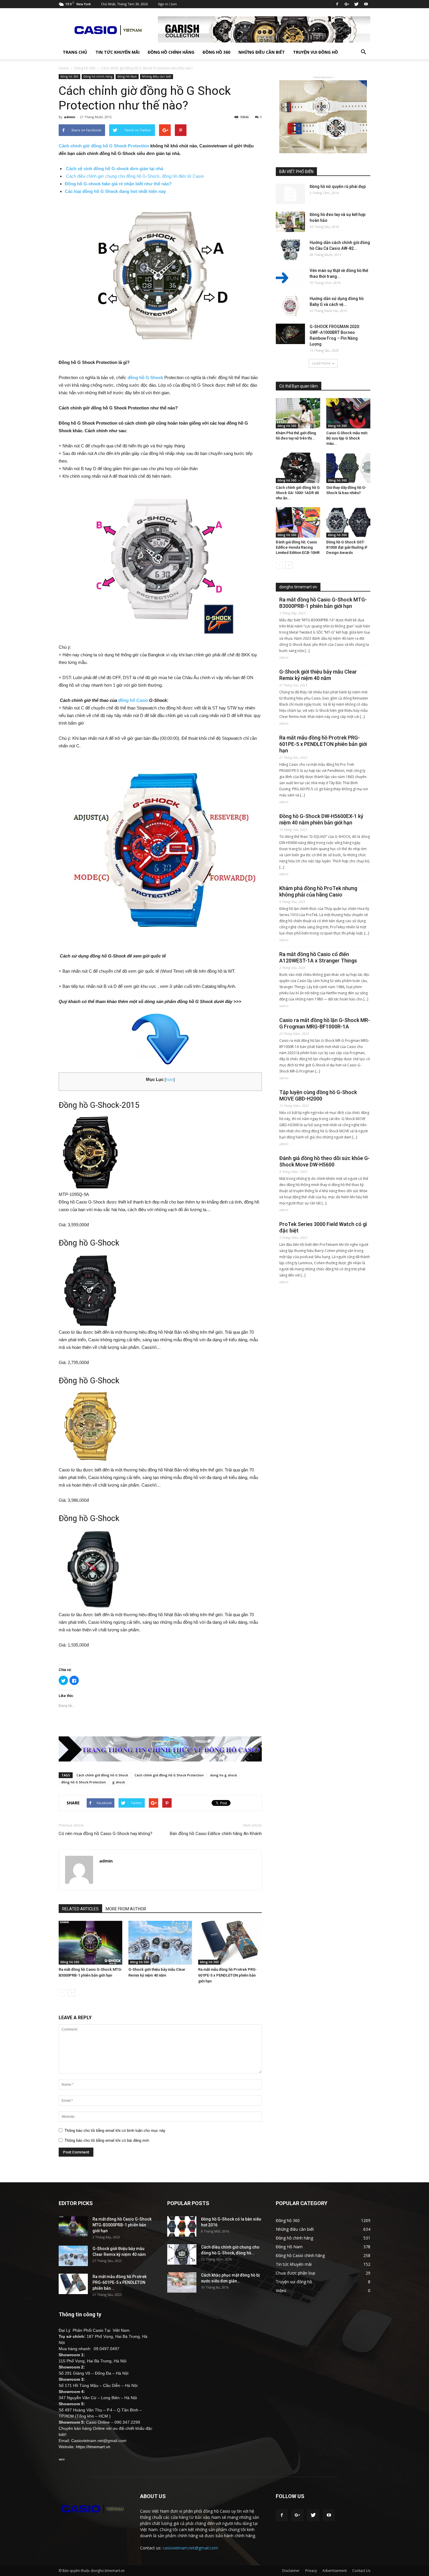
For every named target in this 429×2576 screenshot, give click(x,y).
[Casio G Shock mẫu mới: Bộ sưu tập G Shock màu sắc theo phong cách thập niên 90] (348, 413)
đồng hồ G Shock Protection (84, 1782)
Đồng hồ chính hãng (171, 52)
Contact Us (361, 2571)
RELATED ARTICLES (80, 1909)
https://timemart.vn (93, 2447)
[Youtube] (366, 4)
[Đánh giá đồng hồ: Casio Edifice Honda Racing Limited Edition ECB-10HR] (298, 522)
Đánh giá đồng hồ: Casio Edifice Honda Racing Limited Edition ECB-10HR (298, 547)
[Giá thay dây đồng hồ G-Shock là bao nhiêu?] (348, 468)
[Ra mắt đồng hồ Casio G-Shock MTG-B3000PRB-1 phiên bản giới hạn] (90, 1943)
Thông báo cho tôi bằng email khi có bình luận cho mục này (115, 2131)
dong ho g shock (224, 1775)
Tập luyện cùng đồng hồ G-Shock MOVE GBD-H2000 (318, 1095)
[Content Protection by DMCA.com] (62, 2459)
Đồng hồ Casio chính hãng (300, 2255)
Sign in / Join (167, 4)
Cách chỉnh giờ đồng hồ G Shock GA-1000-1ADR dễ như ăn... (298, 493)
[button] (363, 52)
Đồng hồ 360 (216, 52)
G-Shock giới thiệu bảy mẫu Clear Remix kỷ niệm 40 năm (318, 675)
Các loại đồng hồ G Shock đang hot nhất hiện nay (115, 191)
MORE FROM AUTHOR (126, 1909)
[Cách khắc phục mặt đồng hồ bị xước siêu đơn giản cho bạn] (182, 2282)
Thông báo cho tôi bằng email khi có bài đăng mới (107, 2140)
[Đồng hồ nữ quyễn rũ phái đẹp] (290, 194)
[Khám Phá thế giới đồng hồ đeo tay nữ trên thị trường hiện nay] (298, 413)
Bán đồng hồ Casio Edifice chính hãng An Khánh (216, 1834)
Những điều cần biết (262, 52)
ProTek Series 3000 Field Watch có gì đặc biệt (323, 1227)
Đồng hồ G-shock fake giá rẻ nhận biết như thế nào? (118, 184)
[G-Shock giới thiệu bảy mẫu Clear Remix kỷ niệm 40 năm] (160, 1943)
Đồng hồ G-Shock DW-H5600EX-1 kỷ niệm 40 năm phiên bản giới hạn (321, 819)
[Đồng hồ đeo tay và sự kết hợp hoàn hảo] (290, 222)
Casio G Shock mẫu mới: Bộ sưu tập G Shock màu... (347, 438)
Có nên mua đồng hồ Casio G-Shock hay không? (105, 1834)
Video (281, 2290)
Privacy (311, 2571)
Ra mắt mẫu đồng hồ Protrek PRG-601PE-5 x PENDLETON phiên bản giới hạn (227, 1975)
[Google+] (347, 4)
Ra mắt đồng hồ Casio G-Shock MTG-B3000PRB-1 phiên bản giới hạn (323, 603)
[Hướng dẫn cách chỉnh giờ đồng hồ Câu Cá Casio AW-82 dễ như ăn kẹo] (290, 250)
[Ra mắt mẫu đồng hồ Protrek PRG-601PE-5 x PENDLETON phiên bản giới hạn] (230, 1943)
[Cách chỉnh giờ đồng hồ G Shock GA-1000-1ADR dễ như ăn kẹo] (298, 468)
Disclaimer (291, 2571)
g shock (119, 1782)
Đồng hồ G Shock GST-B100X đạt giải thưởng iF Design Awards (347, 547)
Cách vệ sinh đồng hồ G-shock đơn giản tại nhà (115, 169)
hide (170, 1080)
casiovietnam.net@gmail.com (190, 2548)
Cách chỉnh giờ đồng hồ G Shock (102, 1775)
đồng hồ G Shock (145, 377)
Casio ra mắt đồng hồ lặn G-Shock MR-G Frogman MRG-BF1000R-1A (325, 1023)
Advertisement (335, 2571)
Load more (321, 363)
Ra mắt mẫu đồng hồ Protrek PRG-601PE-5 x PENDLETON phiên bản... (120, 2282)
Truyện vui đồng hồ (315, 52)
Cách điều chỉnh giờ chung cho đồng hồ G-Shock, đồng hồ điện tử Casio (135, 176)
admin (70, 117)
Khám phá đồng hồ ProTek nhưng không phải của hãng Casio (318, 891)
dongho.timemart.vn (298, 587)
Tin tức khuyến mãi (117, 52)
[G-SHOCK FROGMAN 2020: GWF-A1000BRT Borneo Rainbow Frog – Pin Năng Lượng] (290, 334)
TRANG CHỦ (75, 52)
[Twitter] (356, 4)
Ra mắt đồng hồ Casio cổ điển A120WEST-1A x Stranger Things (318, 957)
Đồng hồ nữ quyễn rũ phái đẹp (338, 186)
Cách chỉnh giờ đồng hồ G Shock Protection (104, 146)
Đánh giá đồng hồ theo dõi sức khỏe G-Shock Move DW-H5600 (325, 1161)
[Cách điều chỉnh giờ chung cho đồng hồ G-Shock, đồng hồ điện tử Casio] (182, 2254)
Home (64, 68)
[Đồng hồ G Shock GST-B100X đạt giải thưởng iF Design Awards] (348, 522)
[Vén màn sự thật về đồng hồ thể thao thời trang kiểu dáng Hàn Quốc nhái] (290, 278)
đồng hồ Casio (133, 700)
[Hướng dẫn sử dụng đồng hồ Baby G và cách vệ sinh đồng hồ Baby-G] (290, 306)
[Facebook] (337, 4)
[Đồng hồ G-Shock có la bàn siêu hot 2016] (182, 2226)
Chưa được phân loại (295, 2273)
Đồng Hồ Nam (127, 76)
